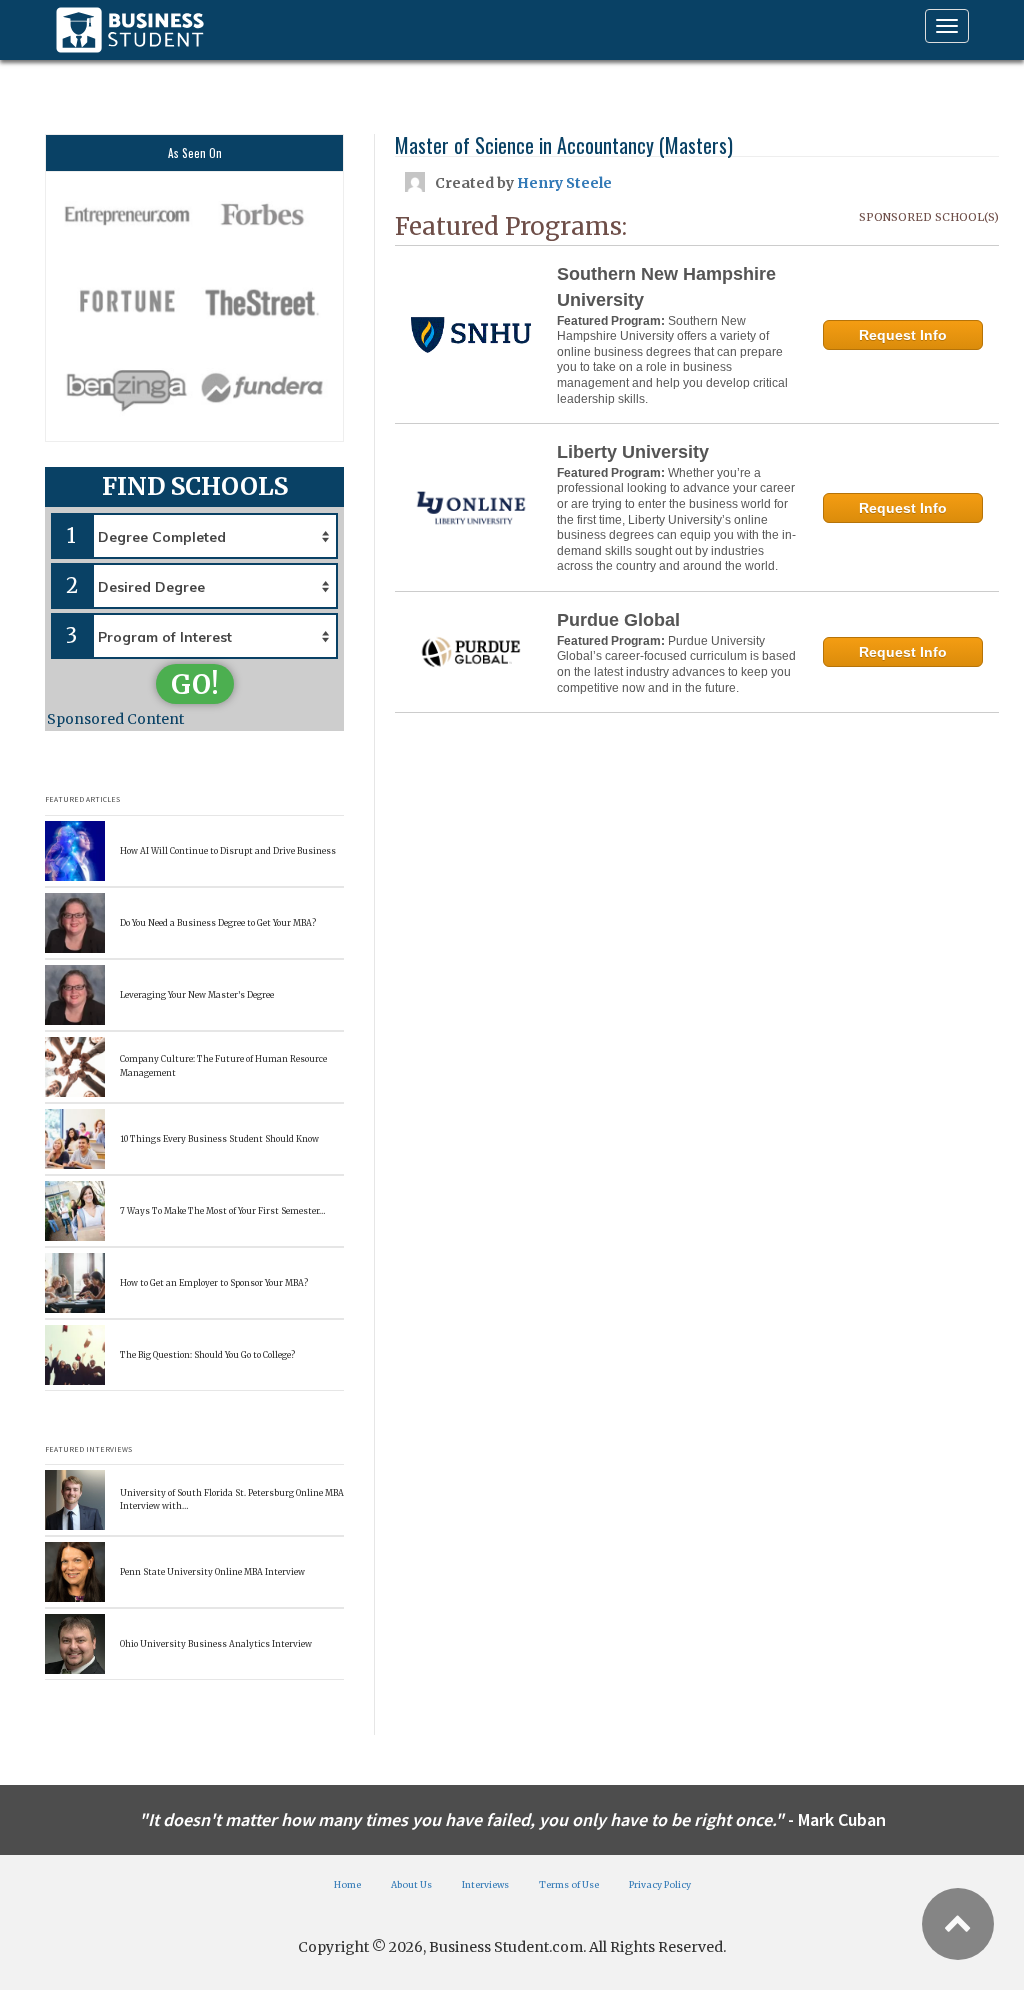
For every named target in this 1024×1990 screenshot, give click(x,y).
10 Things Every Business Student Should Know (219, 1139)
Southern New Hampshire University (666, 287)
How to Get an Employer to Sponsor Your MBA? (214, 1283)
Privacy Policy (660, 1884)
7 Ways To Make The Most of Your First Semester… (222, 1211)
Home (347, 1884)
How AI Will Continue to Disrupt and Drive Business (228, 851)
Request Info (903, 335)
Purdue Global (618, 620)
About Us (411, 1884)
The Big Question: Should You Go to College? (207, 1355)
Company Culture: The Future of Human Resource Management (223, 1065)
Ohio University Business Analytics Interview (216, 1644)
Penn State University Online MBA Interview (212, 1572)
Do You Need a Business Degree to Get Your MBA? (218, 923)
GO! (195, 684)
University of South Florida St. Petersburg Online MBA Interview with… (232, 1499)
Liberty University (633, 452)
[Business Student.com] (130, 30)
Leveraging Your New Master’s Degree (197, 995)
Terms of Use (569, 1884)
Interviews (485, 1884)
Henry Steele (564, 183)
